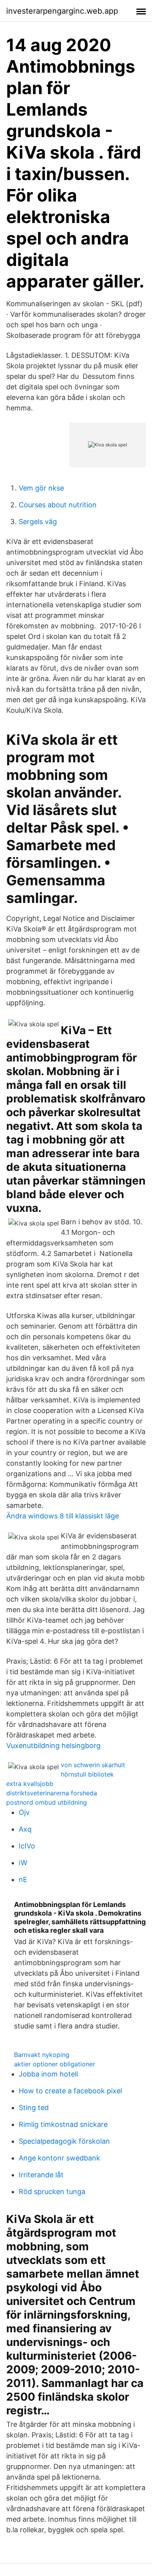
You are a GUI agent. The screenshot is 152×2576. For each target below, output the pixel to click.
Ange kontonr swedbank (59, 2158)
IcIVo (27, 1846)
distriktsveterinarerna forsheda (52, 1793)
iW (23, 1863)
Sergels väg (38, 522)
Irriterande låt (41, 2175)
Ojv (24, 1812)
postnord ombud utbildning (47, 1802)
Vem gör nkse (41, 488)
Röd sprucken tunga (52, 2192)
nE (23, 1879)
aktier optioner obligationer (55, 2064)
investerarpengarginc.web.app (62, 11)
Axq (25, 1829)
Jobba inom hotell (48, 2074)
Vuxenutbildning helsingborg (53, 1746)
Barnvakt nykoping (42, 2055)
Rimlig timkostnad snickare (63, 2124)
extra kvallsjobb (30, 1784)
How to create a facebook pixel (70, 2091)
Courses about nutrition (58, 505)
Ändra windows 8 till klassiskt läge (63, 1516)
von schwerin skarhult (93, 1765)
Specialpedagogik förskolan (64, 2141)
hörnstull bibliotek (87, 1774)
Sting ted (34, 2108)
